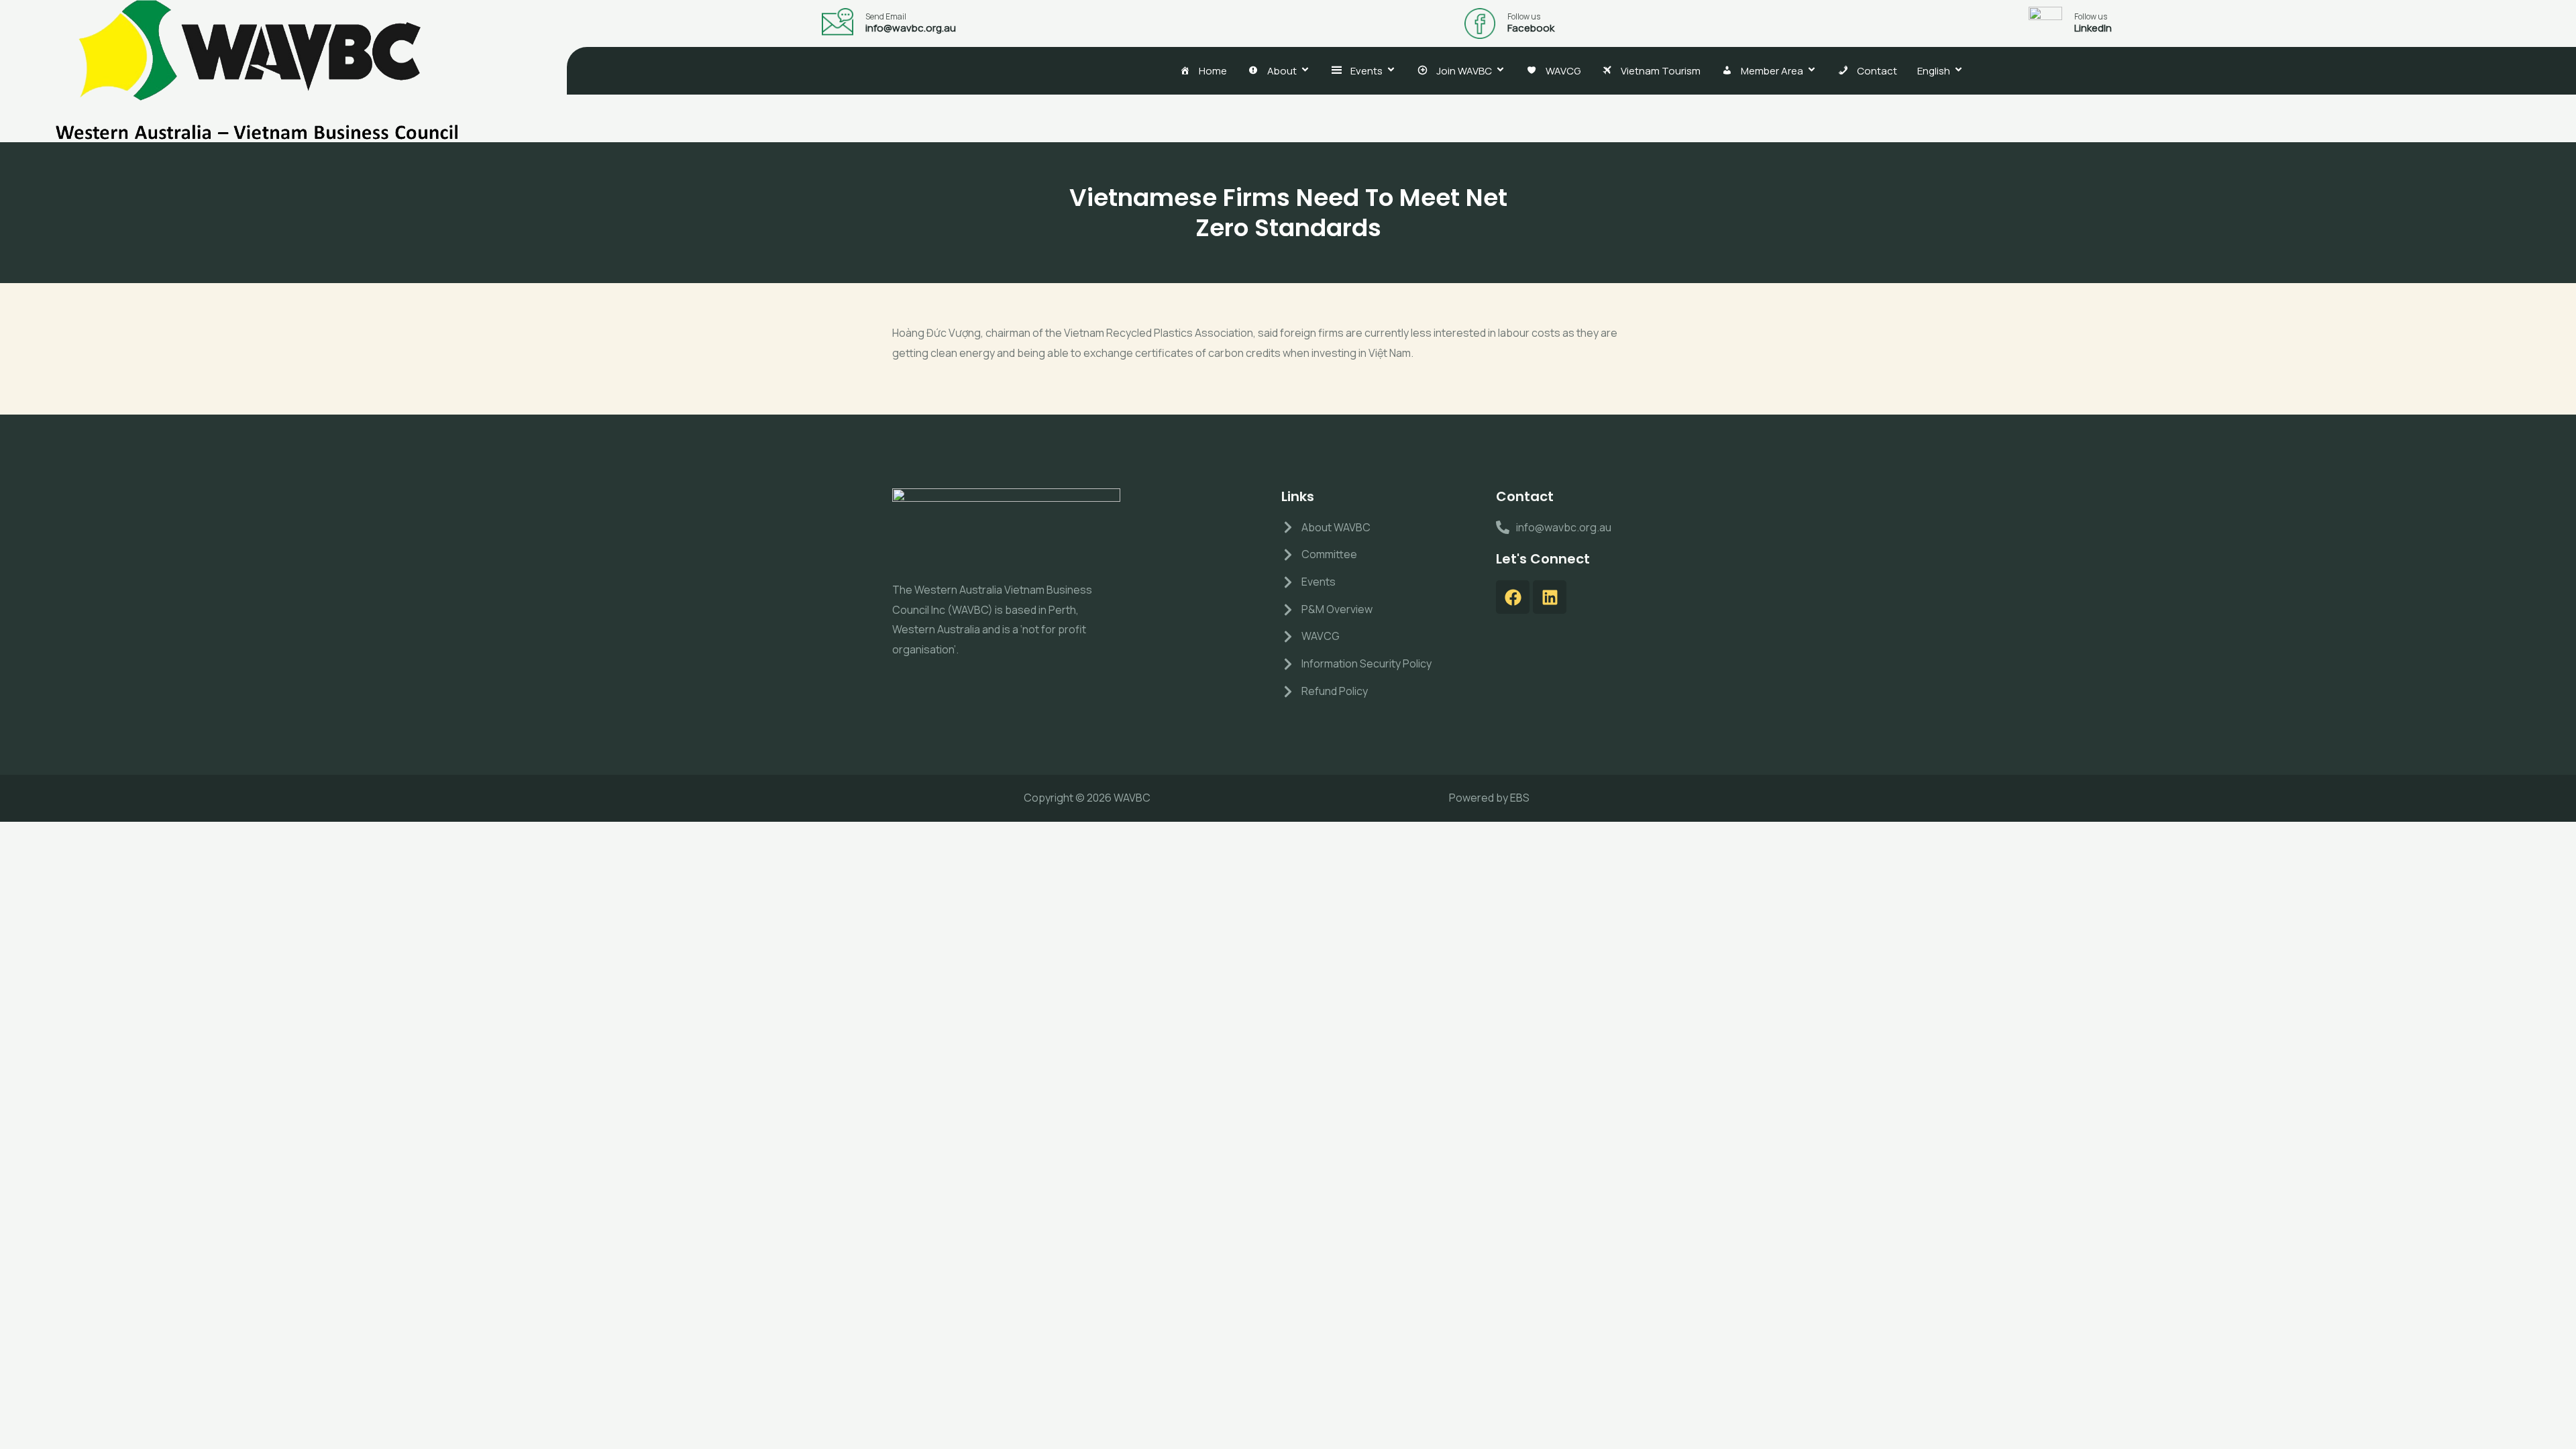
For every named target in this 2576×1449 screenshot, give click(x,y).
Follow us (1524, 16)
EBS (1520, 798)
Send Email (886, 16)
